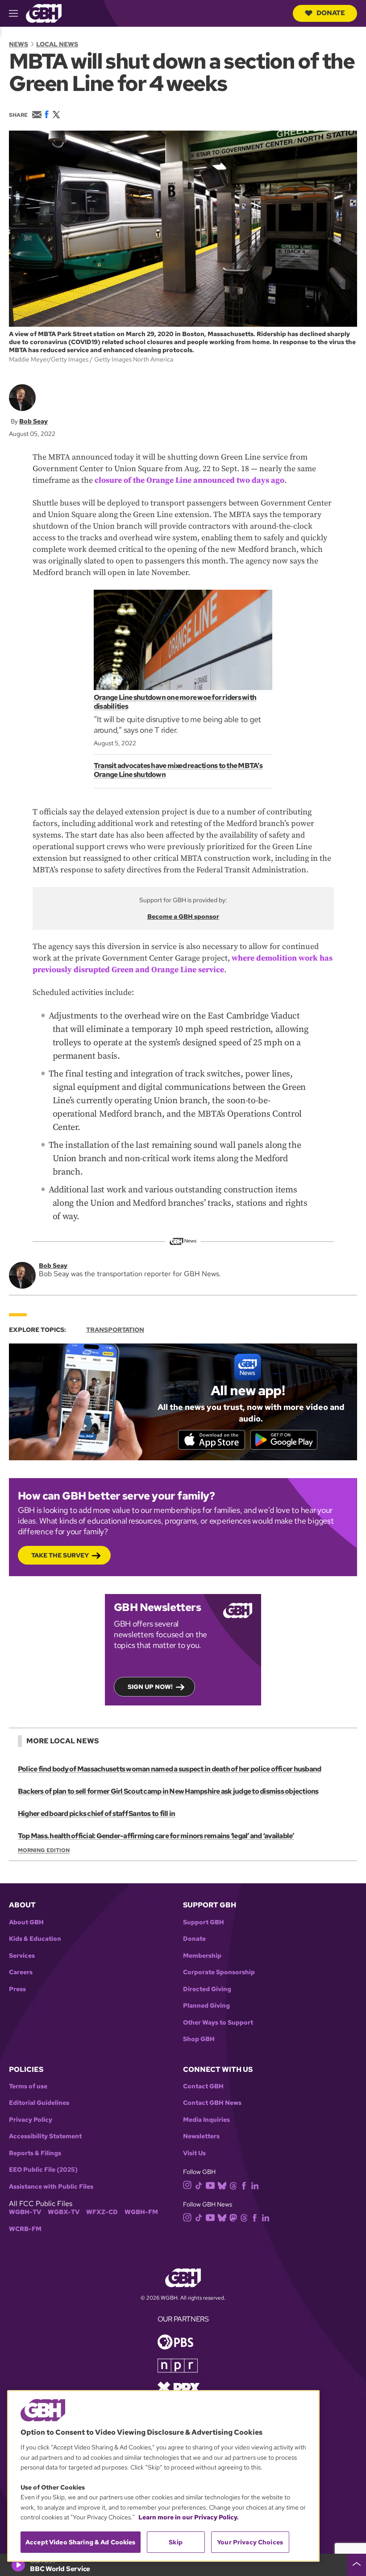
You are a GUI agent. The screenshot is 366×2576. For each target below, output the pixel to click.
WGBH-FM (141, 2212)
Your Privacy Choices (250, 2542)
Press (17, 1989)
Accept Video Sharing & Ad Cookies (81, 2542)
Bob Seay (33, 421)
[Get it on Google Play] (284, 1440)
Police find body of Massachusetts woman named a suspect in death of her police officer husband (169, 1769)
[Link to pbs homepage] (175, 2341)
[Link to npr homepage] (178, 2365)
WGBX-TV (64, 2212)
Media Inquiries (206, 2120)
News (19, 44)
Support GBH (204, 1922)
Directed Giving (207, 1989)
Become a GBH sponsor (183, 916)
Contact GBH (203, 2086)
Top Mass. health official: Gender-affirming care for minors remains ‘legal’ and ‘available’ (156, 1836)
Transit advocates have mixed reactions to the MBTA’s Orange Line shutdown (178, 770)
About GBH (26, 1922)
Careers (21, 1972)
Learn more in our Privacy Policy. (189, 2517)
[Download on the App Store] (212, 1440)
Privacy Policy (31, 2120)
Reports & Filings (35, 2153)
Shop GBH (199, 2039)
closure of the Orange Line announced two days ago (189, 480)
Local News (57, 44)
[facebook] (244, 2185)
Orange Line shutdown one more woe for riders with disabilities (175, 702)
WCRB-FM (25, 2229)
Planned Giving (206, 2006)
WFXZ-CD (102, 2212)
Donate (331, 13)
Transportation (115, 1330)
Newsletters (201, 2136)
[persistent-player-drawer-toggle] (357, 2565)
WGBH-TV (25, 2212)
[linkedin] (255, 2185)
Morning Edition (44, 1850)
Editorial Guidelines (39, 2103)
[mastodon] (233, 2217)
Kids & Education (35, 1939)
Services (22, 1956)
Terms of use (28, 2086)
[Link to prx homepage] (179, 2387)
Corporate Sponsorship (219, 1972)
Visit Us (194, 2153)
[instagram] (187, 2184)
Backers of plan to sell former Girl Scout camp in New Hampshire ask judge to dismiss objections (168, 1791)
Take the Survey (60, 1555)
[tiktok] (199, 2185)
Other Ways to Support (218, 2023)
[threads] (233, 2185)
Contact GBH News (212, 2103)
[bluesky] (222, 2185)
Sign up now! (150, 1687)
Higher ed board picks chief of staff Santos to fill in (96, 1814)
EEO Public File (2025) (43, 2170)
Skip (176, 2542)
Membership (202, 1956)
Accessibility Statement (45, 2136)
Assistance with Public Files (51, 2187)
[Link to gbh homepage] (44, 13)
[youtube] (210, 2184)
